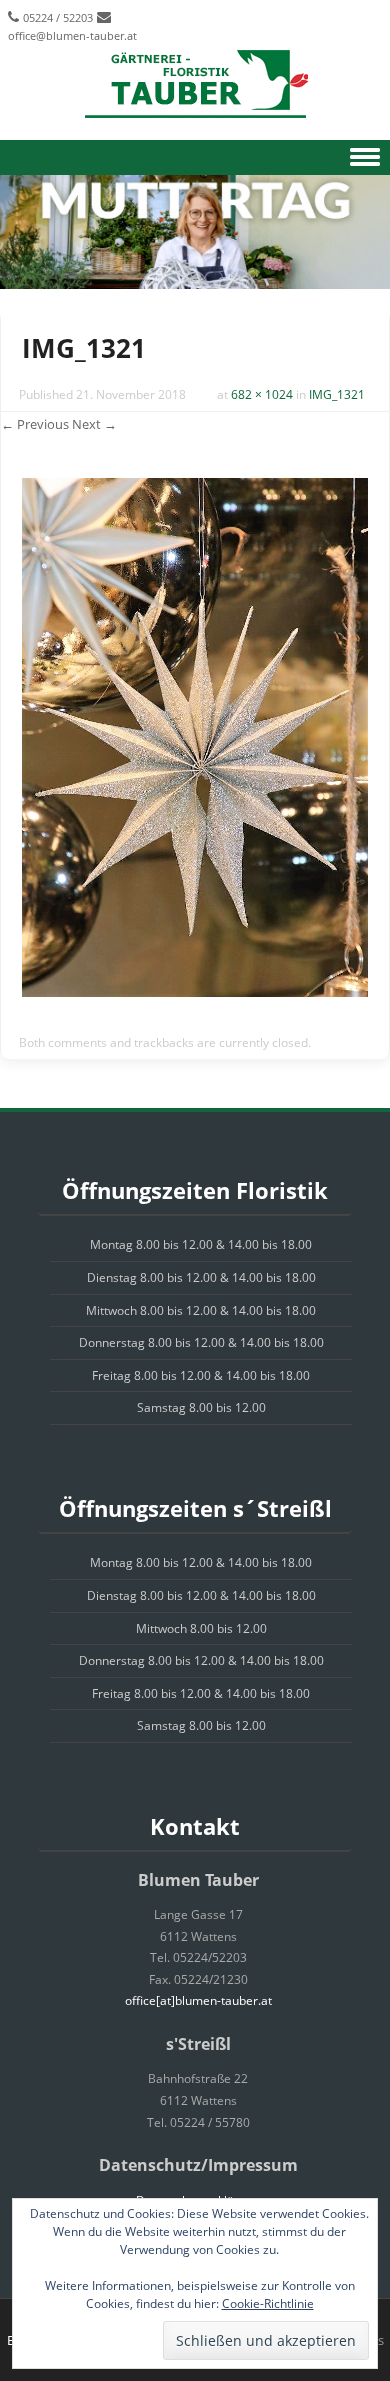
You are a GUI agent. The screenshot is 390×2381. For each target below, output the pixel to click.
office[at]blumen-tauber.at (198, 2000)
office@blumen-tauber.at (72, 35)
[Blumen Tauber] (195, 85)
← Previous (35, 424)
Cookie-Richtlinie (268, 2303)
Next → (94, 424)
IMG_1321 (337, 394)
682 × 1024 (262, 394)
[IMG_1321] (195, 991)
